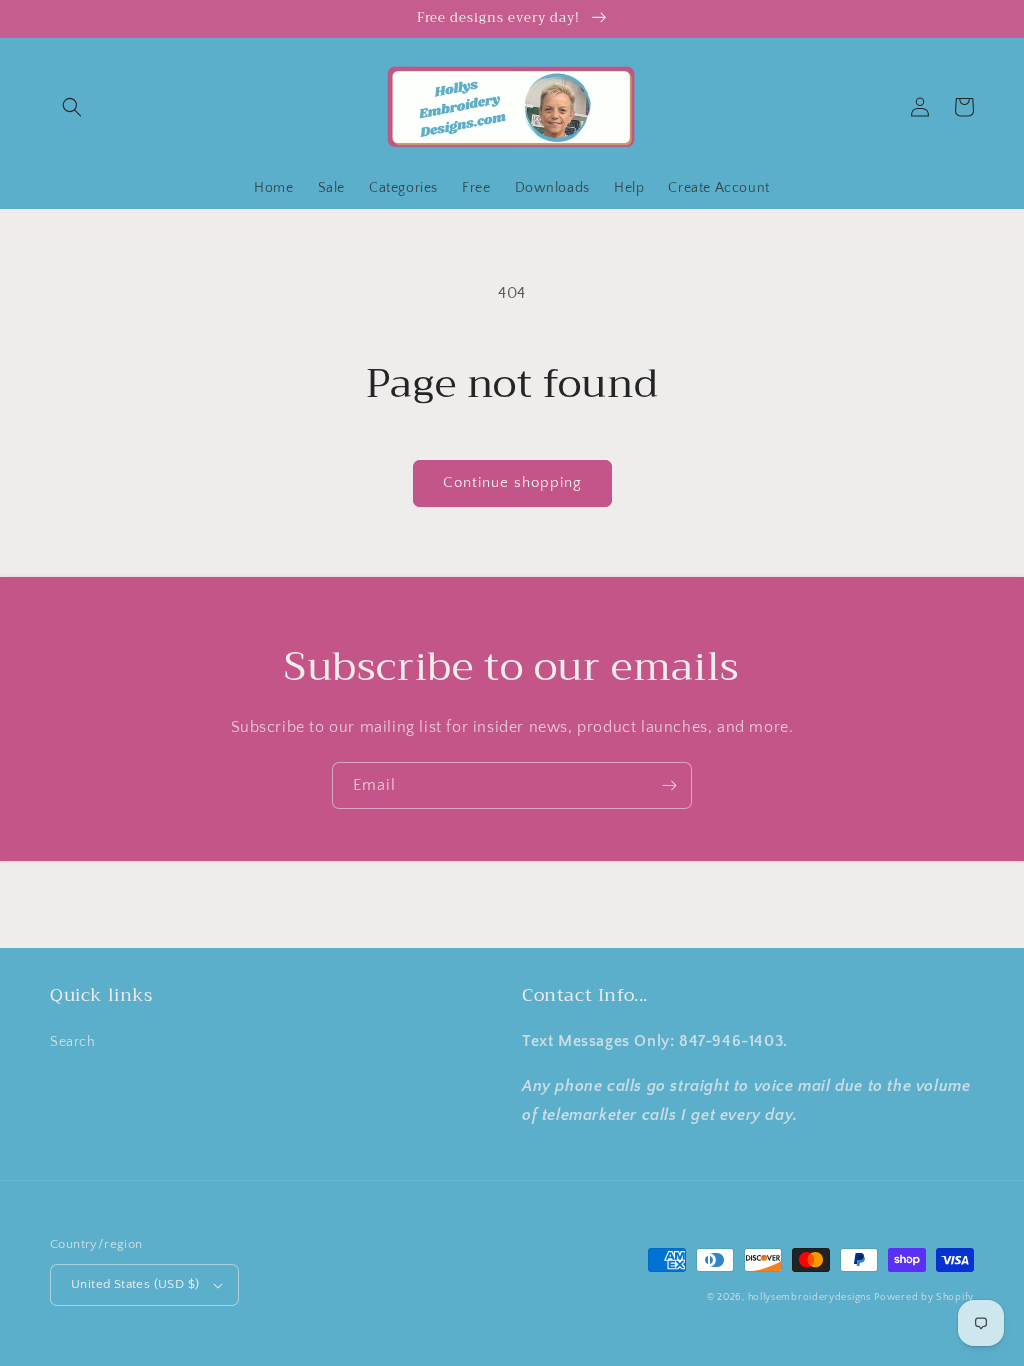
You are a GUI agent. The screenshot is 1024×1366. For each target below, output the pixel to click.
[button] (72, 107)
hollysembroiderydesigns (809, 1297)
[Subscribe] (669, 785)
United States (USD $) (135, 1284)
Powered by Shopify (924, 1297)
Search (73, 1042)
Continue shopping (512, 482)
